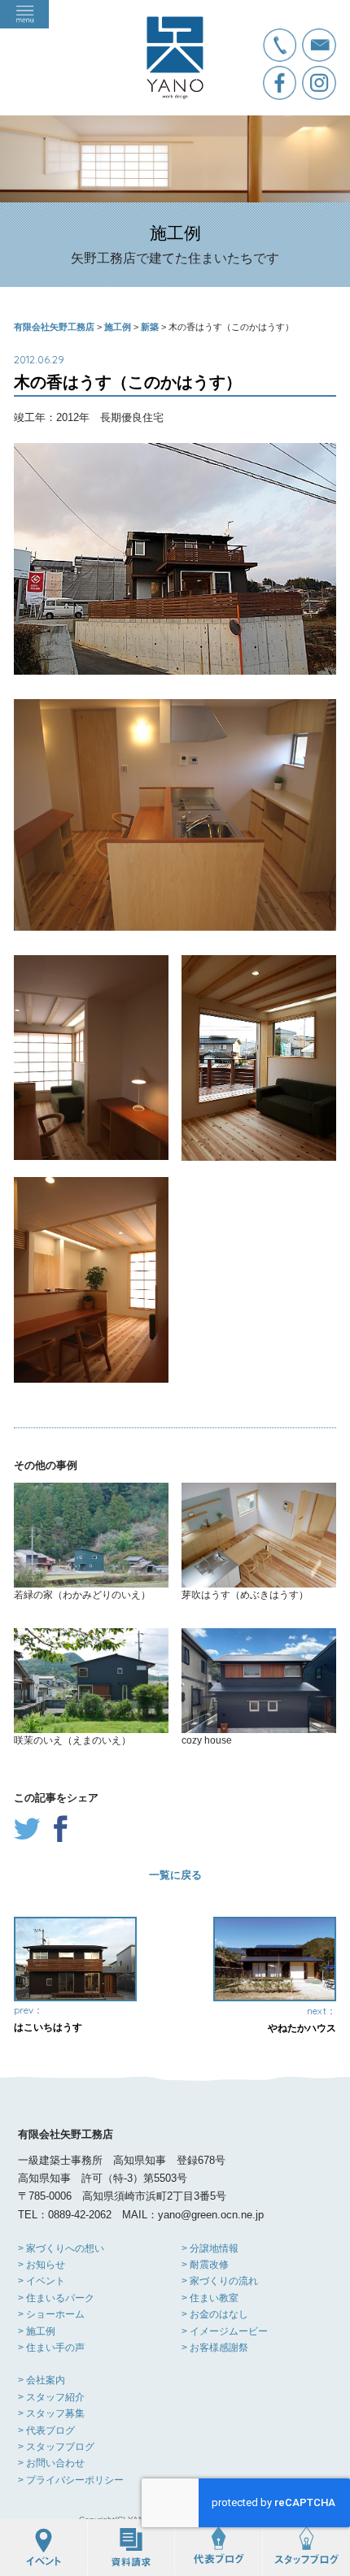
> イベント (42, 2281)
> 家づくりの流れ (220, 2281)
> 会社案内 (42, 2380)
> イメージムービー (225, 2331)
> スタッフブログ (56, 2447)
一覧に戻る (175, 1875)
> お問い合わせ (51, 2463)
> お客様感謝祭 (215, 2348)
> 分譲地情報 (210, 2248)
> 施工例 (37, 2331)
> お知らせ (42, 2265)
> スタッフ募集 (51, 2413)
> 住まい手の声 (51, 2348)
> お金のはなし (215, 2314)
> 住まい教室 (210, 2298)
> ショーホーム (51, 2314)
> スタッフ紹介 (51, 2397)
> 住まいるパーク (56, 2298)
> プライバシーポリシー (71, 2480)
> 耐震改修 (205, 2265)
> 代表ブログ (46, 2430)
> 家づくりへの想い (61, 2248)
